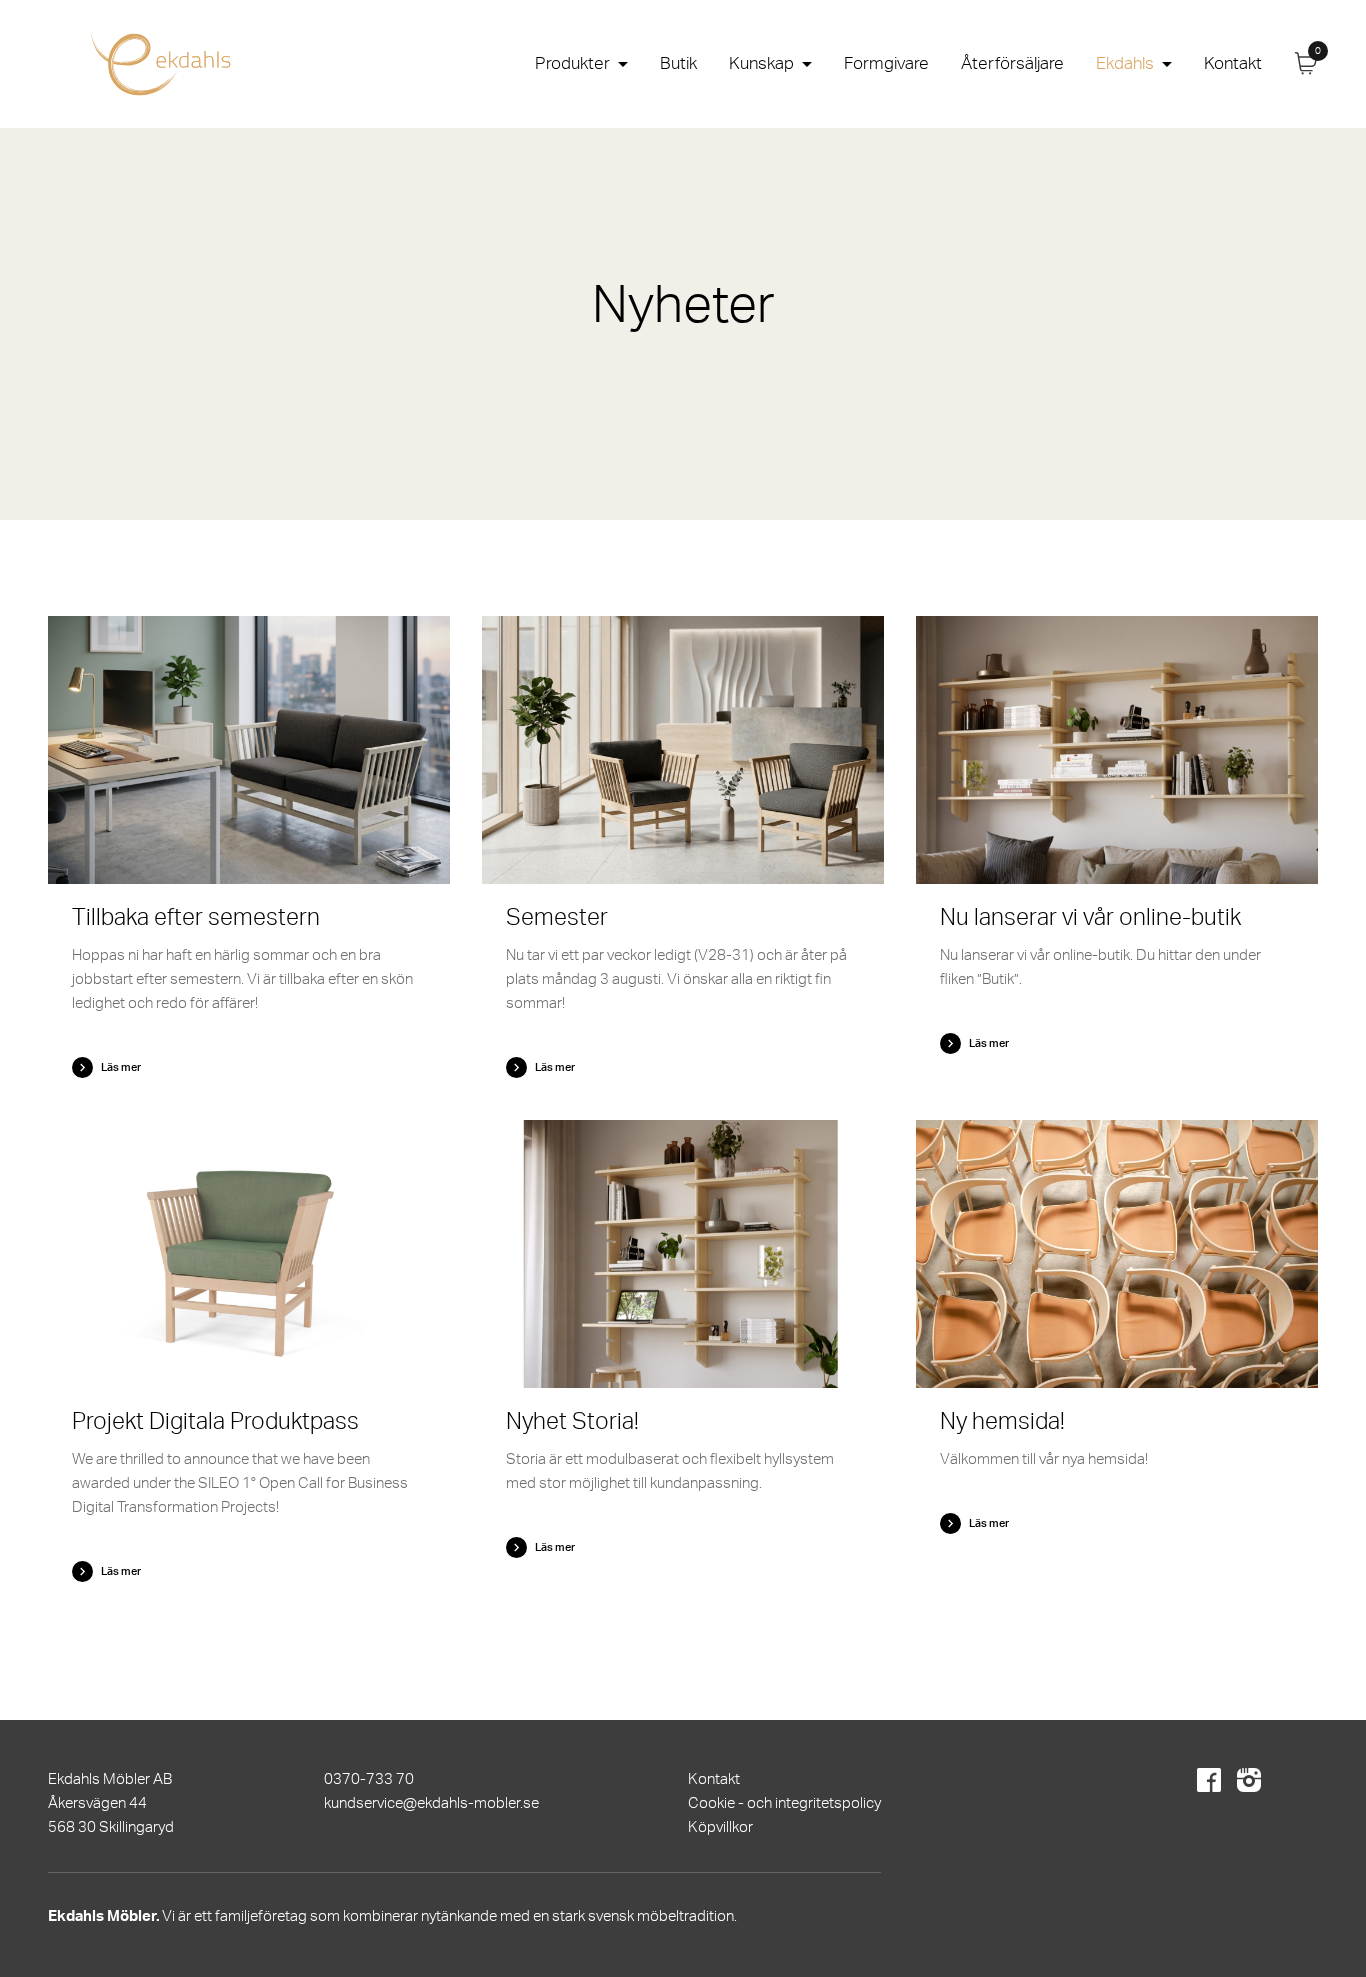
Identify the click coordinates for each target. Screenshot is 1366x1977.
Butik (678, 63)
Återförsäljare (1012, 63)
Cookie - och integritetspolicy (784, 1803)
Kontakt (1233, 63)
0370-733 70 (369, 1779)
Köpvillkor (720, 1827)
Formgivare (886, 63)
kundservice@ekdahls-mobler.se (431, 1803)
